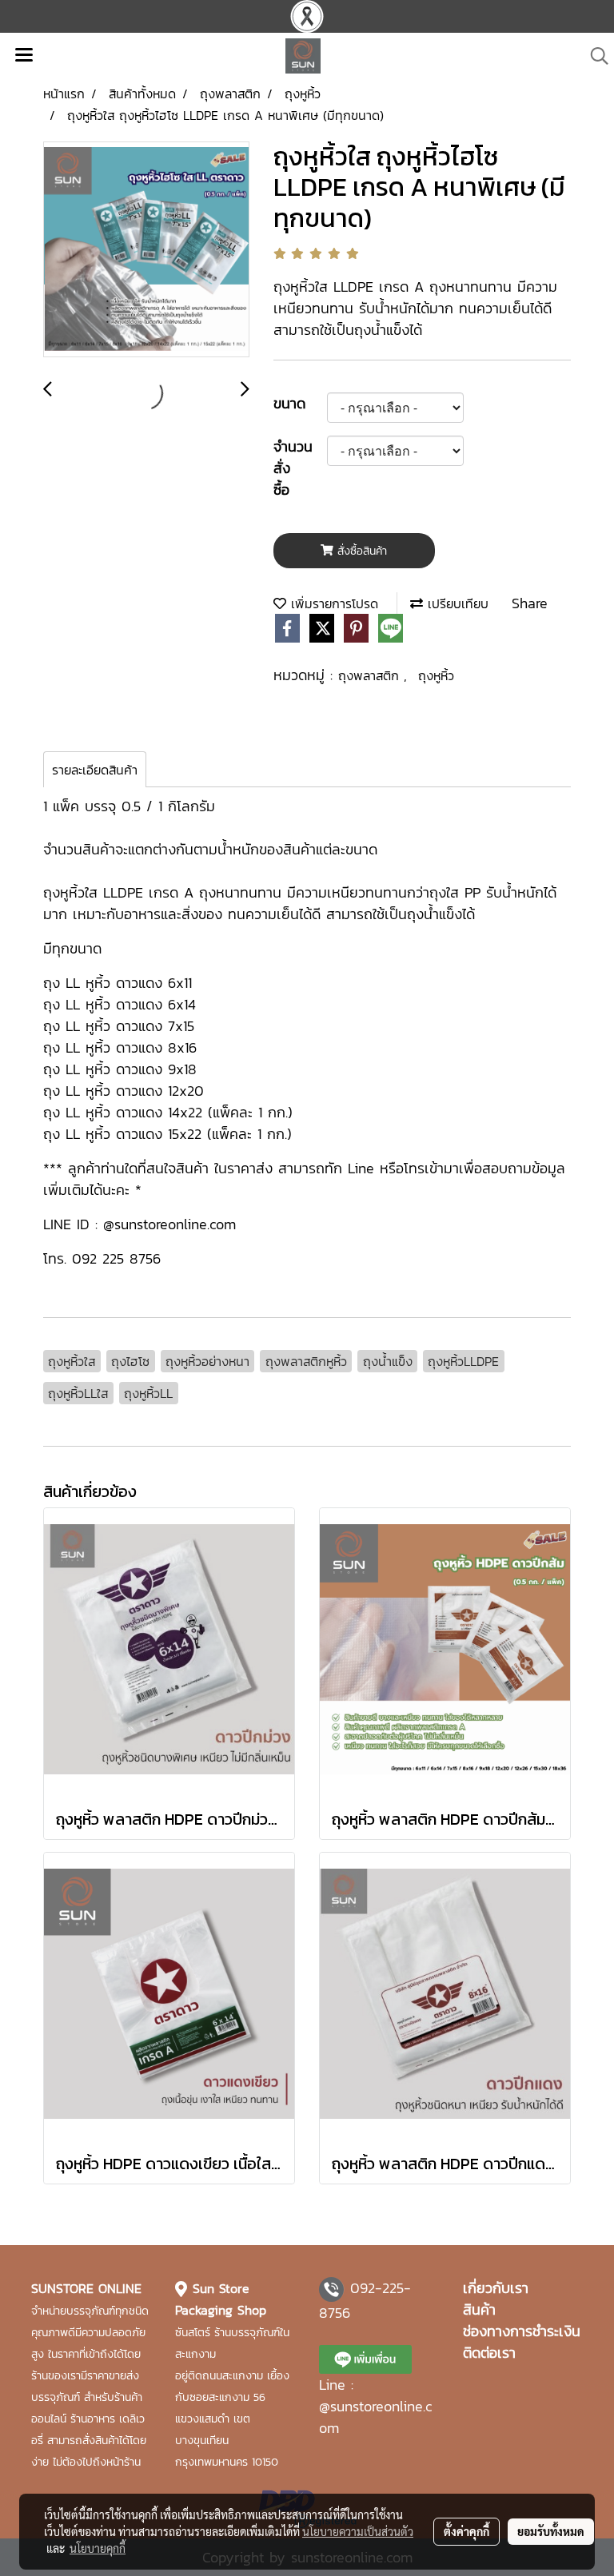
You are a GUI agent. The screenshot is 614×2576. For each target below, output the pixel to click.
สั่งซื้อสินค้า (360, 551)
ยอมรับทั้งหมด (551, 2531)
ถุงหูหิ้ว (436, 675)
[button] (594, 56)
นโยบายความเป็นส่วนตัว (358, 2531)
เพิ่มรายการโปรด (332, 603)
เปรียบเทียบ (456, 603)
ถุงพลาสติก (371, 675)
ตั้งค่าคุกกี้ (466, 2531)
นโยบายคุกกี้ (98, 2548)
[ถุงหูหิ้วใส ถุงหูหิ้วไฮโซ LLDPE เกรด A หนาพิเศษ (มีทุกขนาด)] (146, 250)
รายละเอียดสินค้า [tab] (95, 770)
